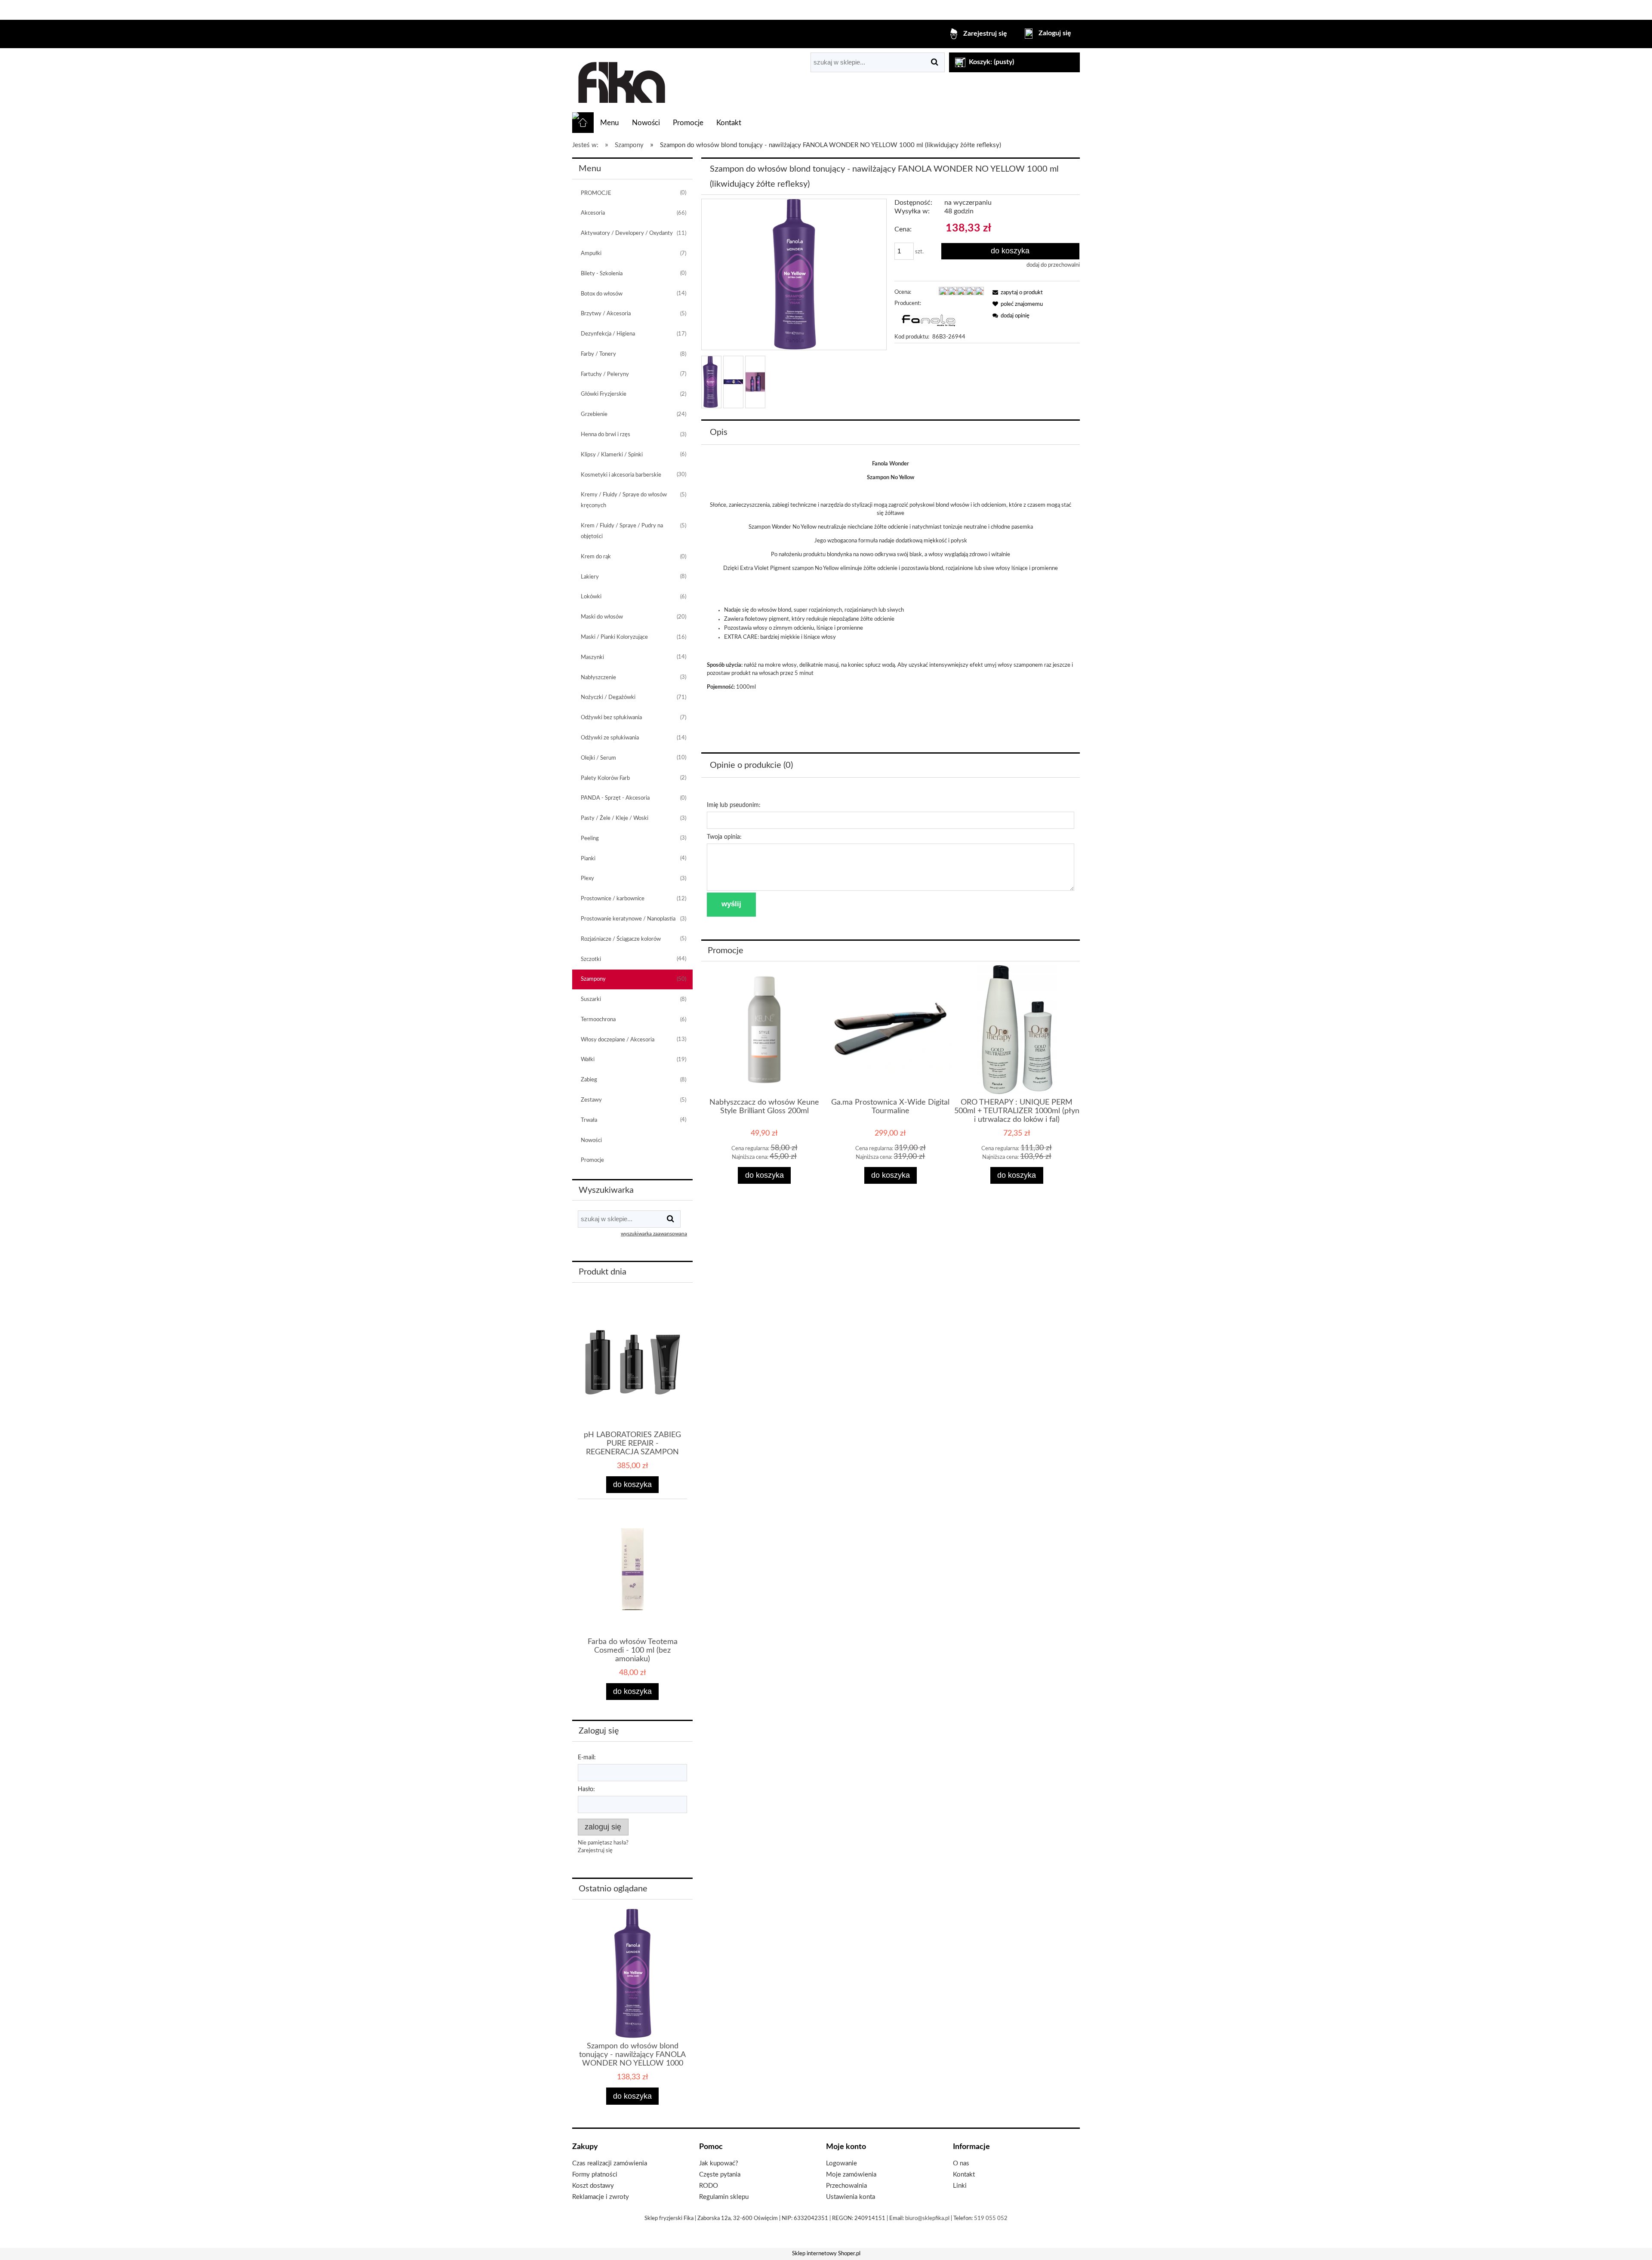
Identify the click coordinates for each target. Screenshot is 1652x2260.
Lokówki (591, 597)
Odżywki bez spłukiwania (611, 718)
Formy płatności (595, 2175)
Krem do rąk (596, 557)
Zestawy (591, 1100)
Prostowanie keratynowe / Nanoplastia (628, 919)
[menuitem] (609, 123)
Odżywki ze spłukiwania (610, 738)
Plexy (587, 879)
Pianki (588, 859)
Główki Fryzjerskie (604, 394)
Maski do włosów (602, 617)
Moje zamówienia (851, 2175)
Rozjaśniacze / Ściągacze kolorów (621, 939)
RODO (709, 2186)
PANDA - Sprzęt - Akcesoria (615, 798)
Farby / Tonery (598, 354)
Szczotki (591, 959)
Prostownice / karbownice (613, 899)
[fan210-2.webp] (755, 382)
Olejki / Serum (598, 758)
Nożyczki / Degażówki (608, 697)
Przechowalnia (846, 2186)
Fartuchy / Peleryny (605, 374)
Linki (960, 2186)
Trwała (589, 1120)
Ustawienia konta (851, 2197)
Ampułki (591, 254)
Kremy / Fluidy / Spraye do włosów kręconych (624, 500)
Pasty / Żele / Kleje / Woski (615, 818)
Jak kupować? (719, 2163)
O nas (961, 2163)
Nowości (591, 1141)
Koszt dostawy (593, 2186)
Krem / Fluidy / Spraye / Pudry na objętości (622, 531)
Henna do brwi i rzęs (606, 435)
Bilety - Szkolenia (602, 274)
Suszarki (591, 999)
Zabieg (589, 1080)
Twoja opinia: (724, 837)
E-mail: (587, 1758)
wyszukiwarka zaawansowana (654, 1234)
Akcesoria (593, 213)
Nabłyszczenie (598, 678)
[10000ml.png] (710, 382)
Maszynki (592, 657)
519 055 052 (991, 2218)
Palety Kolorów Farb (605, 778)
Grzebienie (594, 414)
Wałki (588, 1060)
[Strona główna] (621, 80)
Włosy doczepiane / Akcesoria (618, 1040)
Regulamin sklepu (724, 2197)
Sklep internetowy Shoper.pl (826, 2254)
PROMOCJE (596, 193)
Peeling (590, 839)
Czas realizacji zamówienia (610, 2163)
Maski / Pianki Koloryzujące (614, 637)
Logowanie (841, 2163)
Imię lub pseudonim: (734, 805)
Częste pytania (720, 2175)
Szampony (593, 979)
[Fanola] (928, 320)
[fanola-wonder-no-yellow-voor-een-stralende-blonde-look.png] (733, 382)
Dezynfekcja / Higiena (608, 334)
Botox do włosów (602, 294)
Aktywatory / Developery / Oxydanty (627, 233)
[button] (1016, 293)
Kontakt (964, 2175)
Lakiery (590, 577)
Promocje (592, 1160)
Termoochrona (598, 1020)
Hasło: (586, 1789)
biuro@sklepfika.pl (927, 2218)
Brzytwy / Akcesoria (606, 314)
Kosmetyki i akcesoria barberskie (621, 475)
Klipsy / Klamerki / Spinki (612, 455)
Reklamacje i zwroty (601, 2197)
